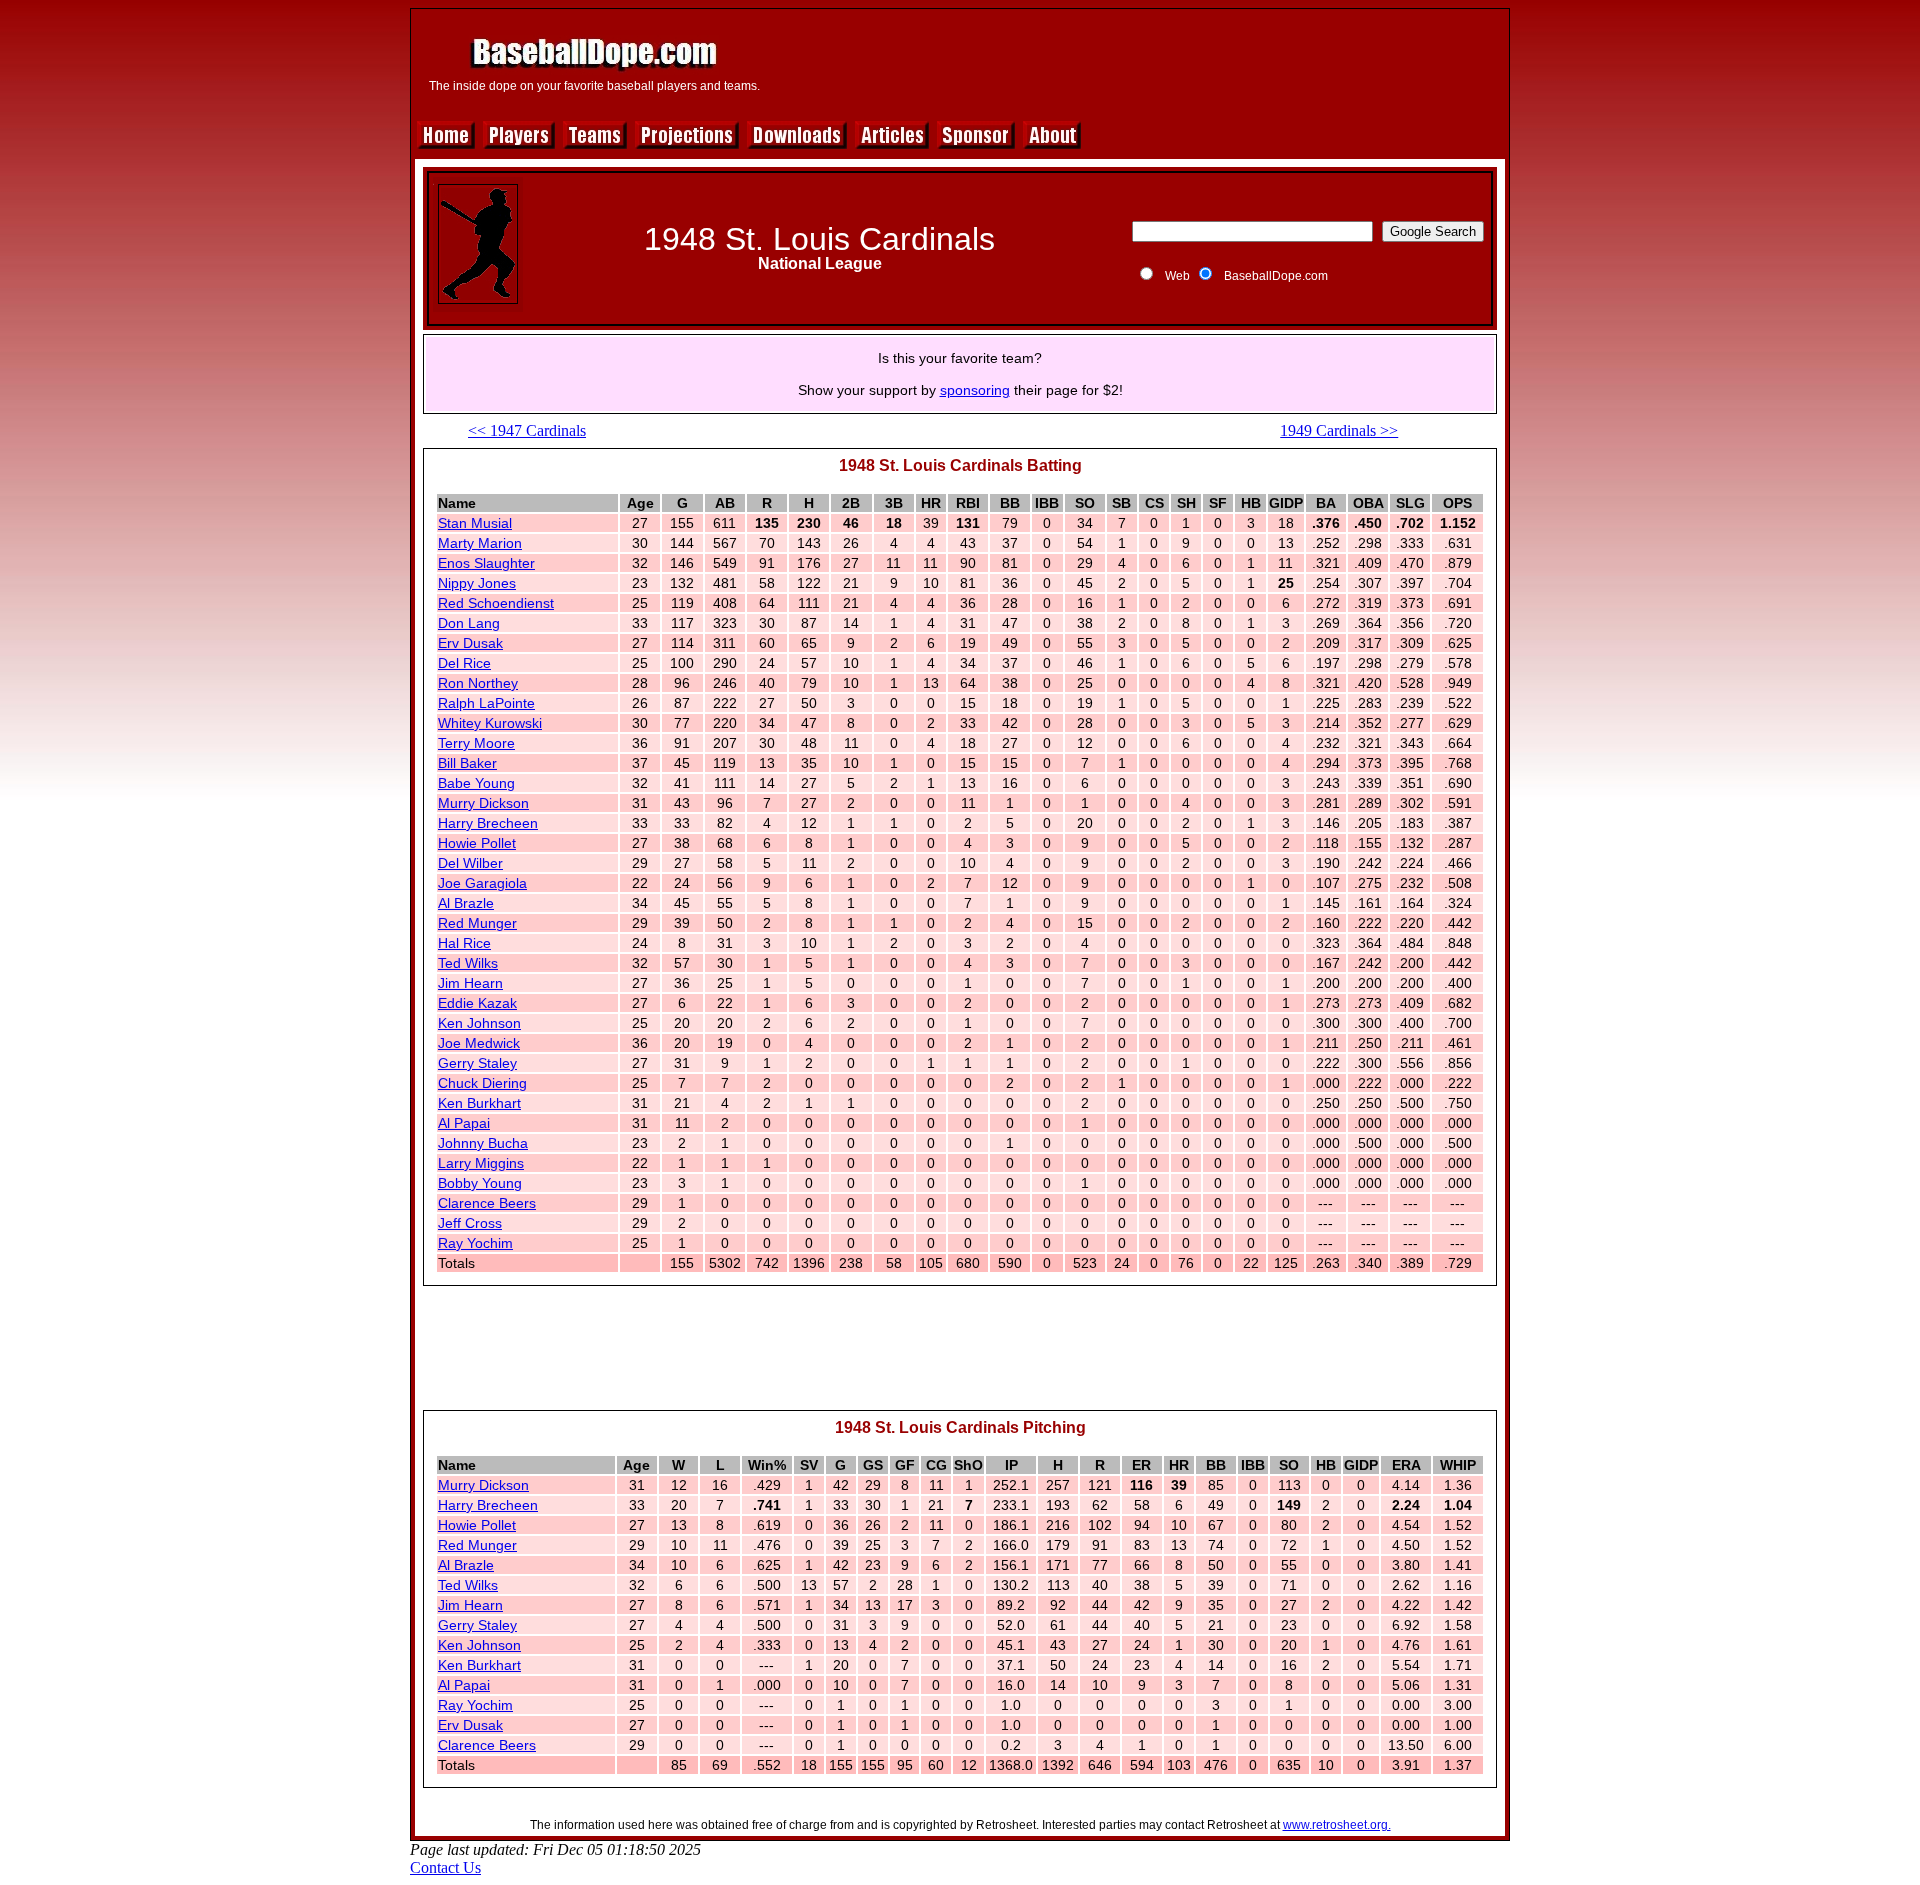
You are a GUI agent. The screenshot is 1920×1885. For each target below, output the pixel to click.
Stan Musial (475, 523)
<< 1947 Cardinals (527, 430)
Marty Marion (480, 543)
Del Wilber (470, 863)
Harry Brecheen (488, 823)
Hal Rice (464, 943)
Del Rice (464, 663)
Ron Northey (478, 683)
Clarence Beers (487, 1203)
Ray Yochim (475, 1243)
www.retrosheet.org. (1337, 1825)
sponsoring (975, 390)
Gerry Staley (477, 1063)
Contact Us (445, 1867)
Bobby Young (480, 1183)
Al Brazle (466, 903)
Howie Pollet (477, 843)
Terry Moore (476, 743)
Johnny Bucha (483, 1143)
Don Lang (469, 623)
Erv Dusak (470, 643)
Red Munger (477, 923)
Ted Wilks (468, 963)
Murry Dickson (483, 803)
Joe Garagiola (482, 883)
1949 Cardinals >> (1339, 430)
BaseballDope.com (1276, 276)
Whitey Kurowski (490, 723)
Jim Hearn (470, 983)
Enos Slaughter (486, 563)
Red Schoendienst (496, 603)
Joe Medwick (479, 1043)
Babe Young (476, 783)
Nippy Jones (477, 583)
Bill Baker (467, 763)
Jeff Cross (470, 1223)
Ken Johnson (479, 1023)
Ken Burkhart (479, 1103)
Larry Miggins (481, 1163)
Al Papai (464, 1123)
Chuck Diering (482, 1083)
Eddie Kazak (477, 1003)
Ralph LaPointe (486, 703)
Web (1177, 276)
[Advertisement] (1137, 62)
